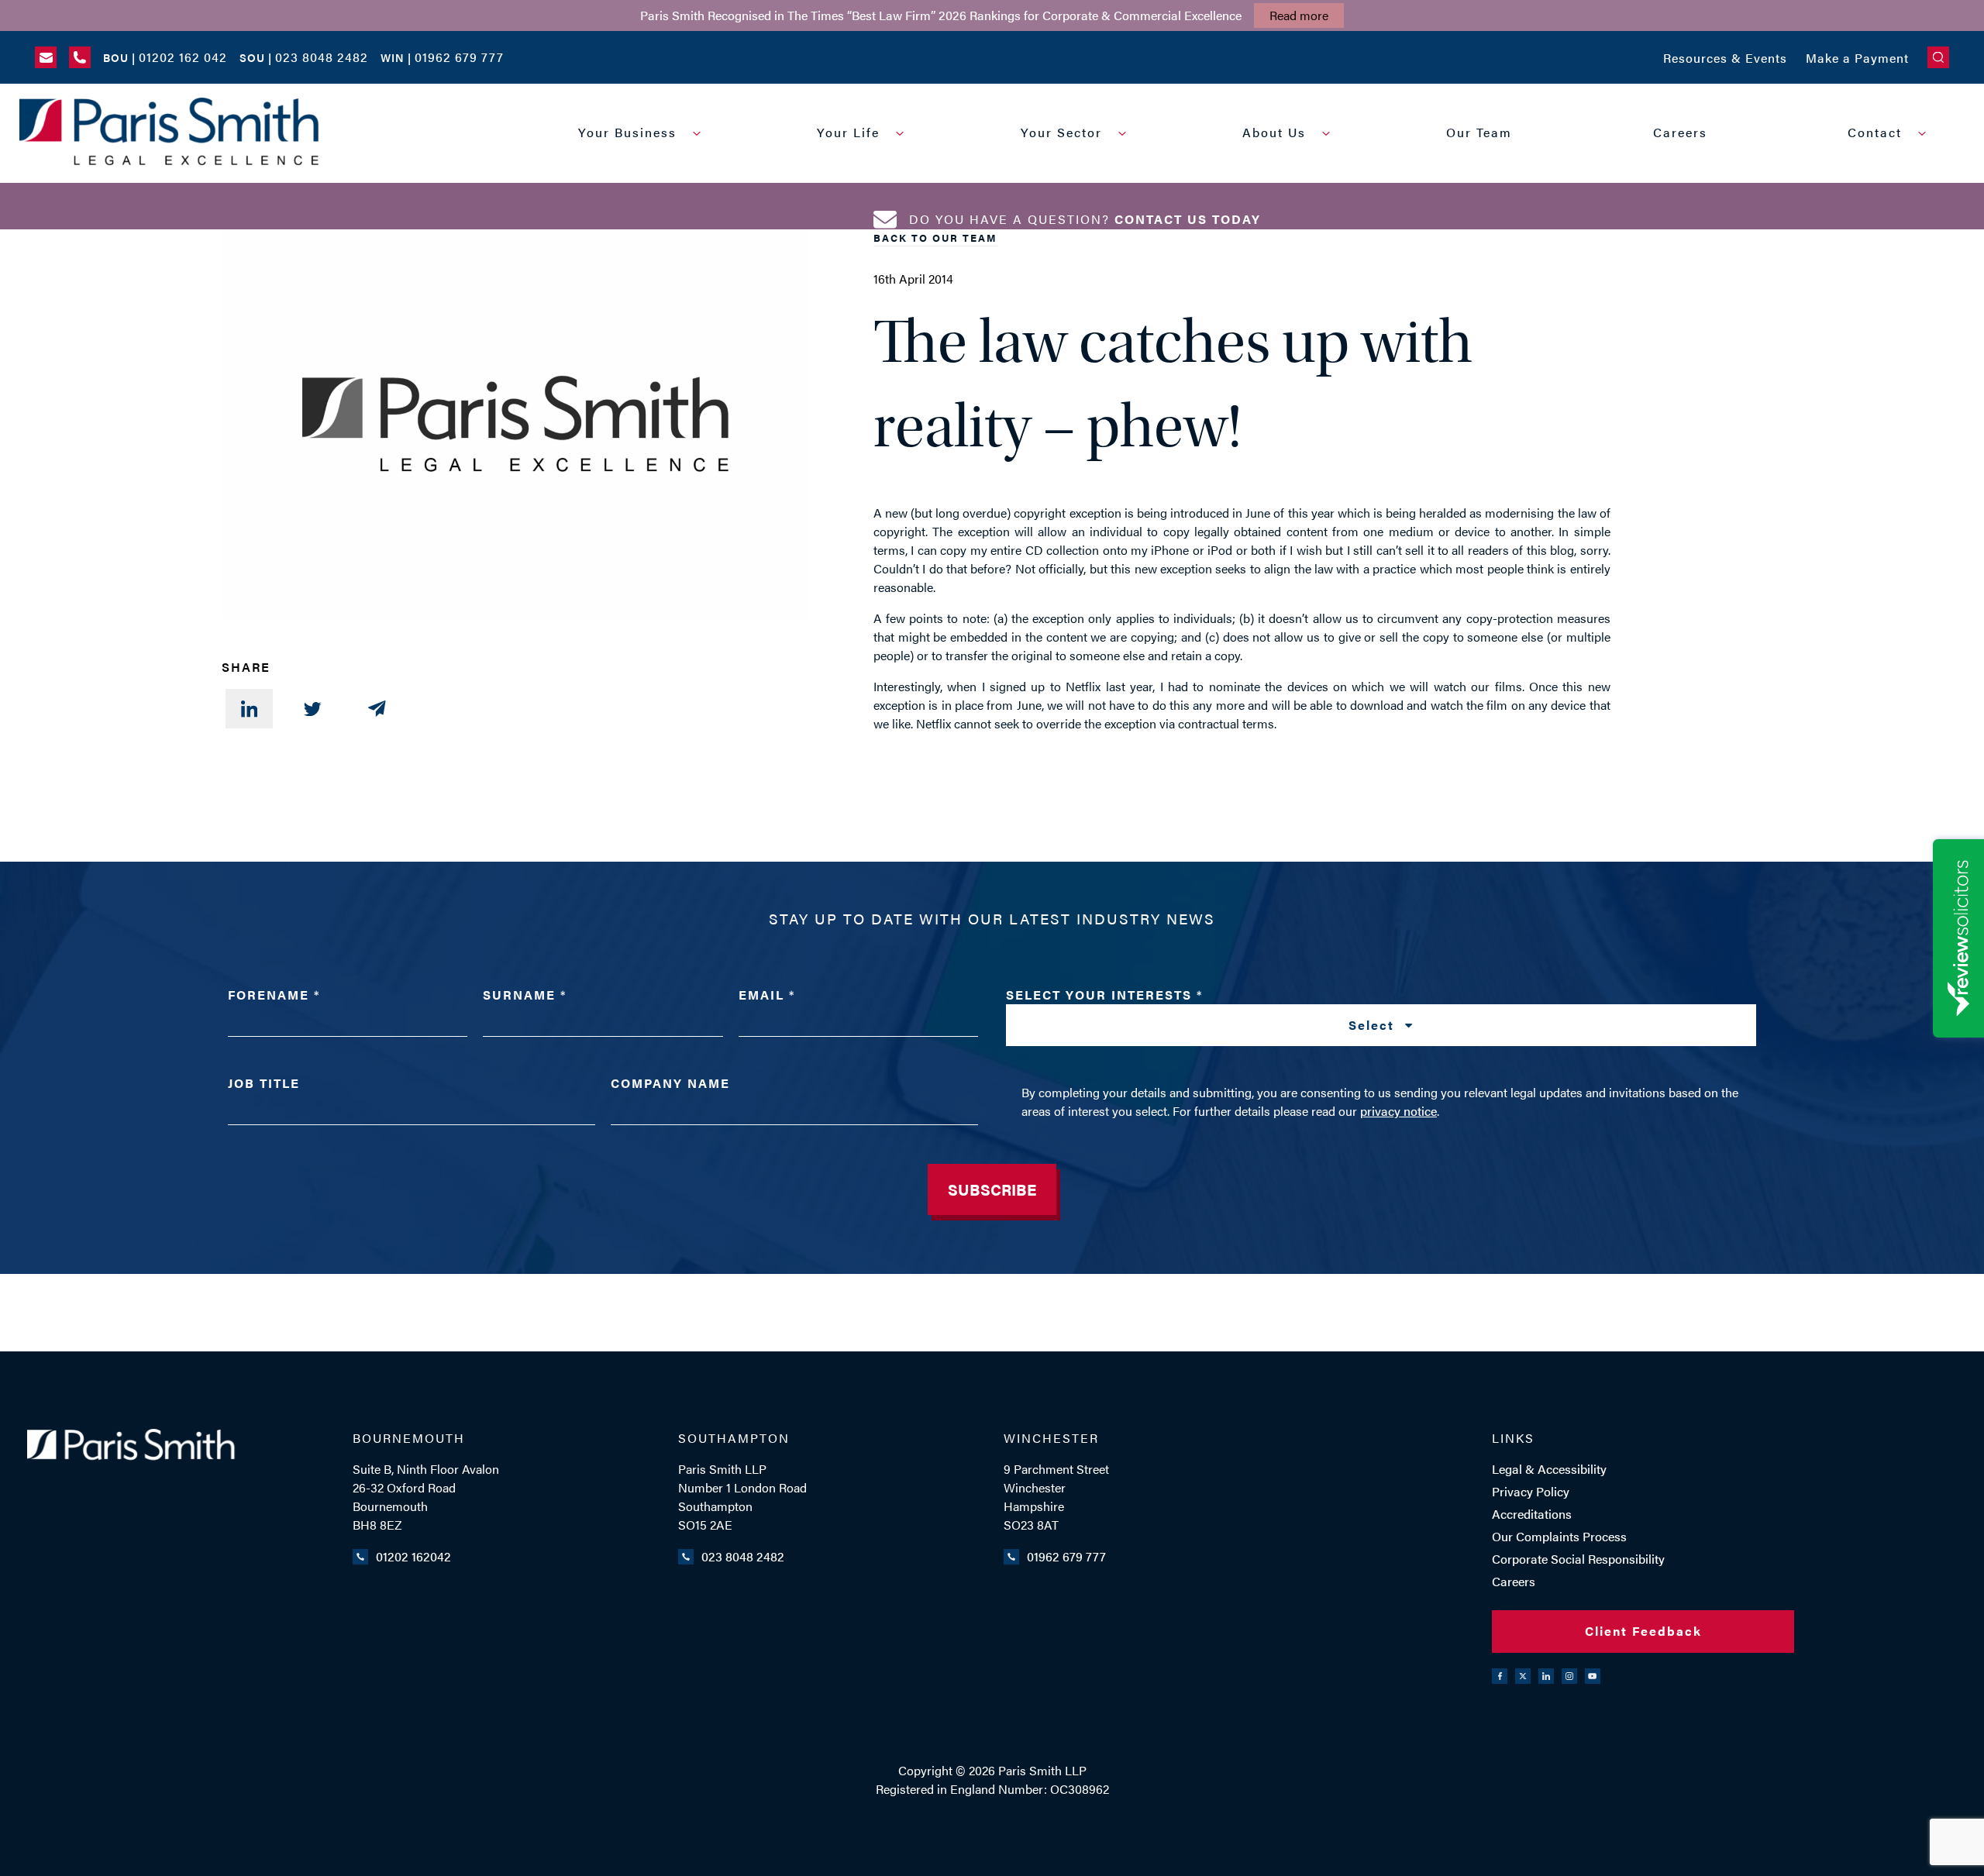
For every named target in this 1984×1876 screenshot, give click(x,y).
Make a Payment (1857, 58)
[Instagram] (1569, 1676)
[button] (1938, 57)
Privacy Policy (1531, 1491)
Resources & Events (1725, 58)
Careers (1680, 132)
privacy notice (1398, 1111)
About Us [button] (1274, 132)
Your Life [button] (848, 132)
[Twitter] (313, 709)
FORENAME (273, 995)
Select (1374, 1025)
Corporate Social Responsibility (1578, 1559)
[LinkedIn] (249, 709)
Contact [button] (1875, 132)
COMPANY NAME (670, 1083)
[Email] (377, 709)
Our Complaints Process (1559, 1536)
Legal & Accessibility (1549, 1469)
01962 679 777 (1066, 1556)
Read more (1299, 15)
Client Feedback (1643, 1631)
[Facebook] (1500, 1676)
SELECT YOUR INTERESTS (1202, 1010)
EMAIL (766, 995)
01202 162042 (413, 1556)
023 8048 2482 (743, 1556)
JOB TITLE (264, 1083)
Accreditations (1532, 1514)
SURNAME (524, 995)
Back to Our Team (935, 238)
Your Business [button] (627, 132)
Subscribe (992, 1189)
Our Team (1479, 132)
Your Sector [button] (1061, 132)
